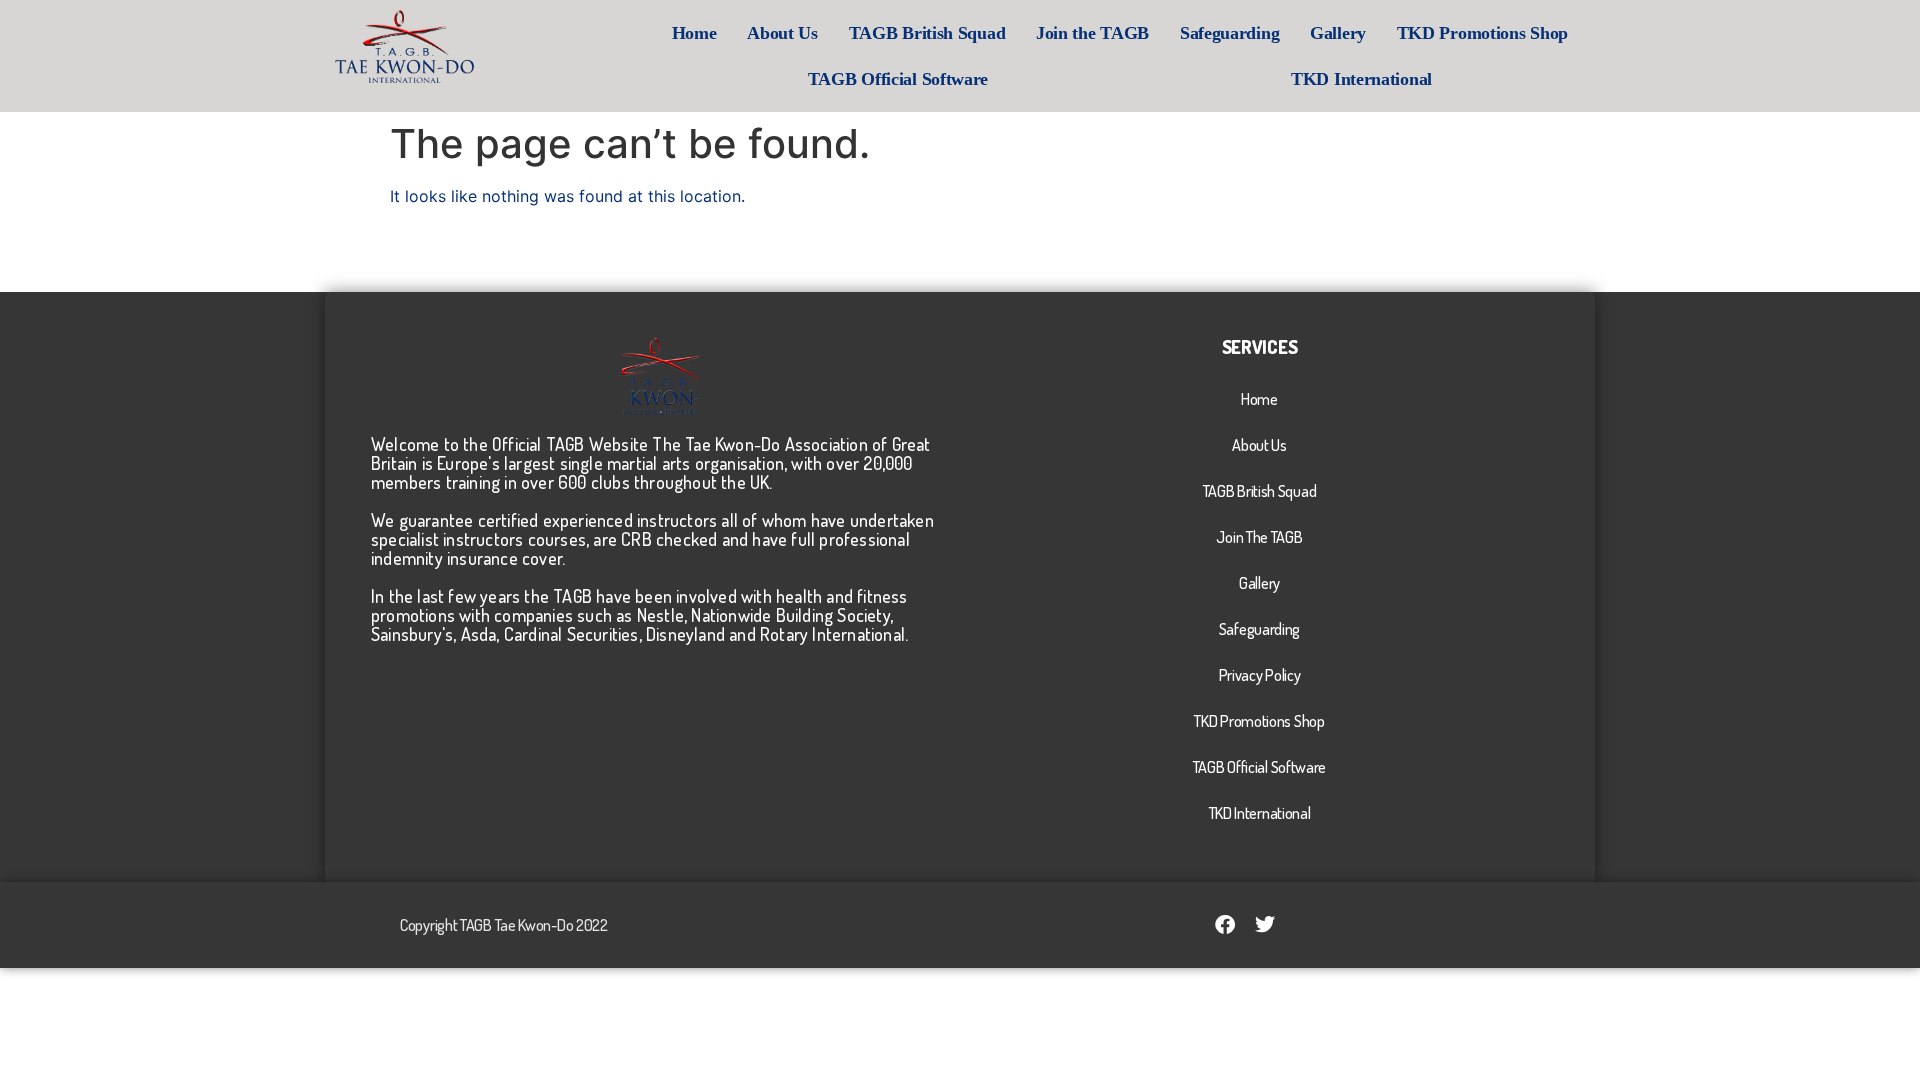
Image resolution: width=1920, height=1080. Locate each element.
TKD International (1361, 79)
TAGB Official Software (898, 79)
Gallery (1338, 33)
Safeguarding (1229, 33)
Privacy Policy (1260, 675)
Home (694, 33)
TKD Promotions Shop (1482, 33)
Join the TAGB (1092, 33)
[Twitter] (1265, 925)
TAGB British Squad (927, 33)
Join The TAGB (1259, 537)
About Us (782, 33)
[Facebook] (1225, 925)
